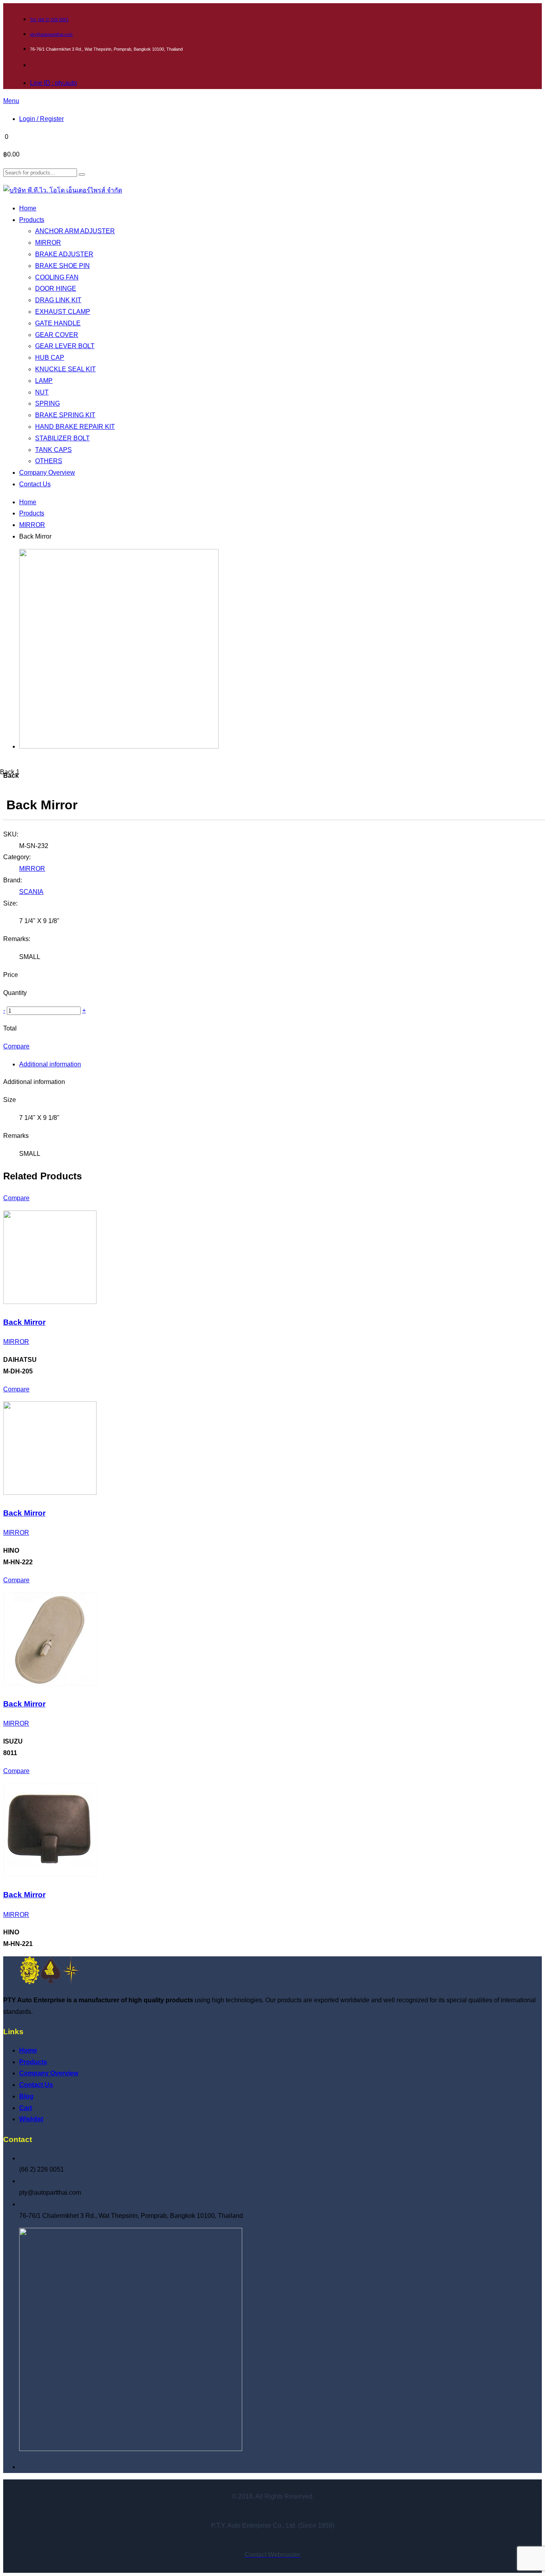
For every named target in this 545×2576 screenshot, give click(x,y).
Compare (16, 1046)
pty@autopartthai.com (51, 34)
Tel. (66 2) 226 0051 (49, 20)
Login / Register (41, 119)
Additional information (50, 1064)
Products (32, 513)
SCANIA (31, 892)
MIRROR (32, 525)
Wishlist (31, 2119)
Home (28, 502)
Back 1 (10, 772)
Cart (26, 2108)
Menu (11, 101)
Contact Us (36, 2085)
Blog (26, 2096)
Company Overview (49, 2073)
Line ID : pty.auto (53, 83)
